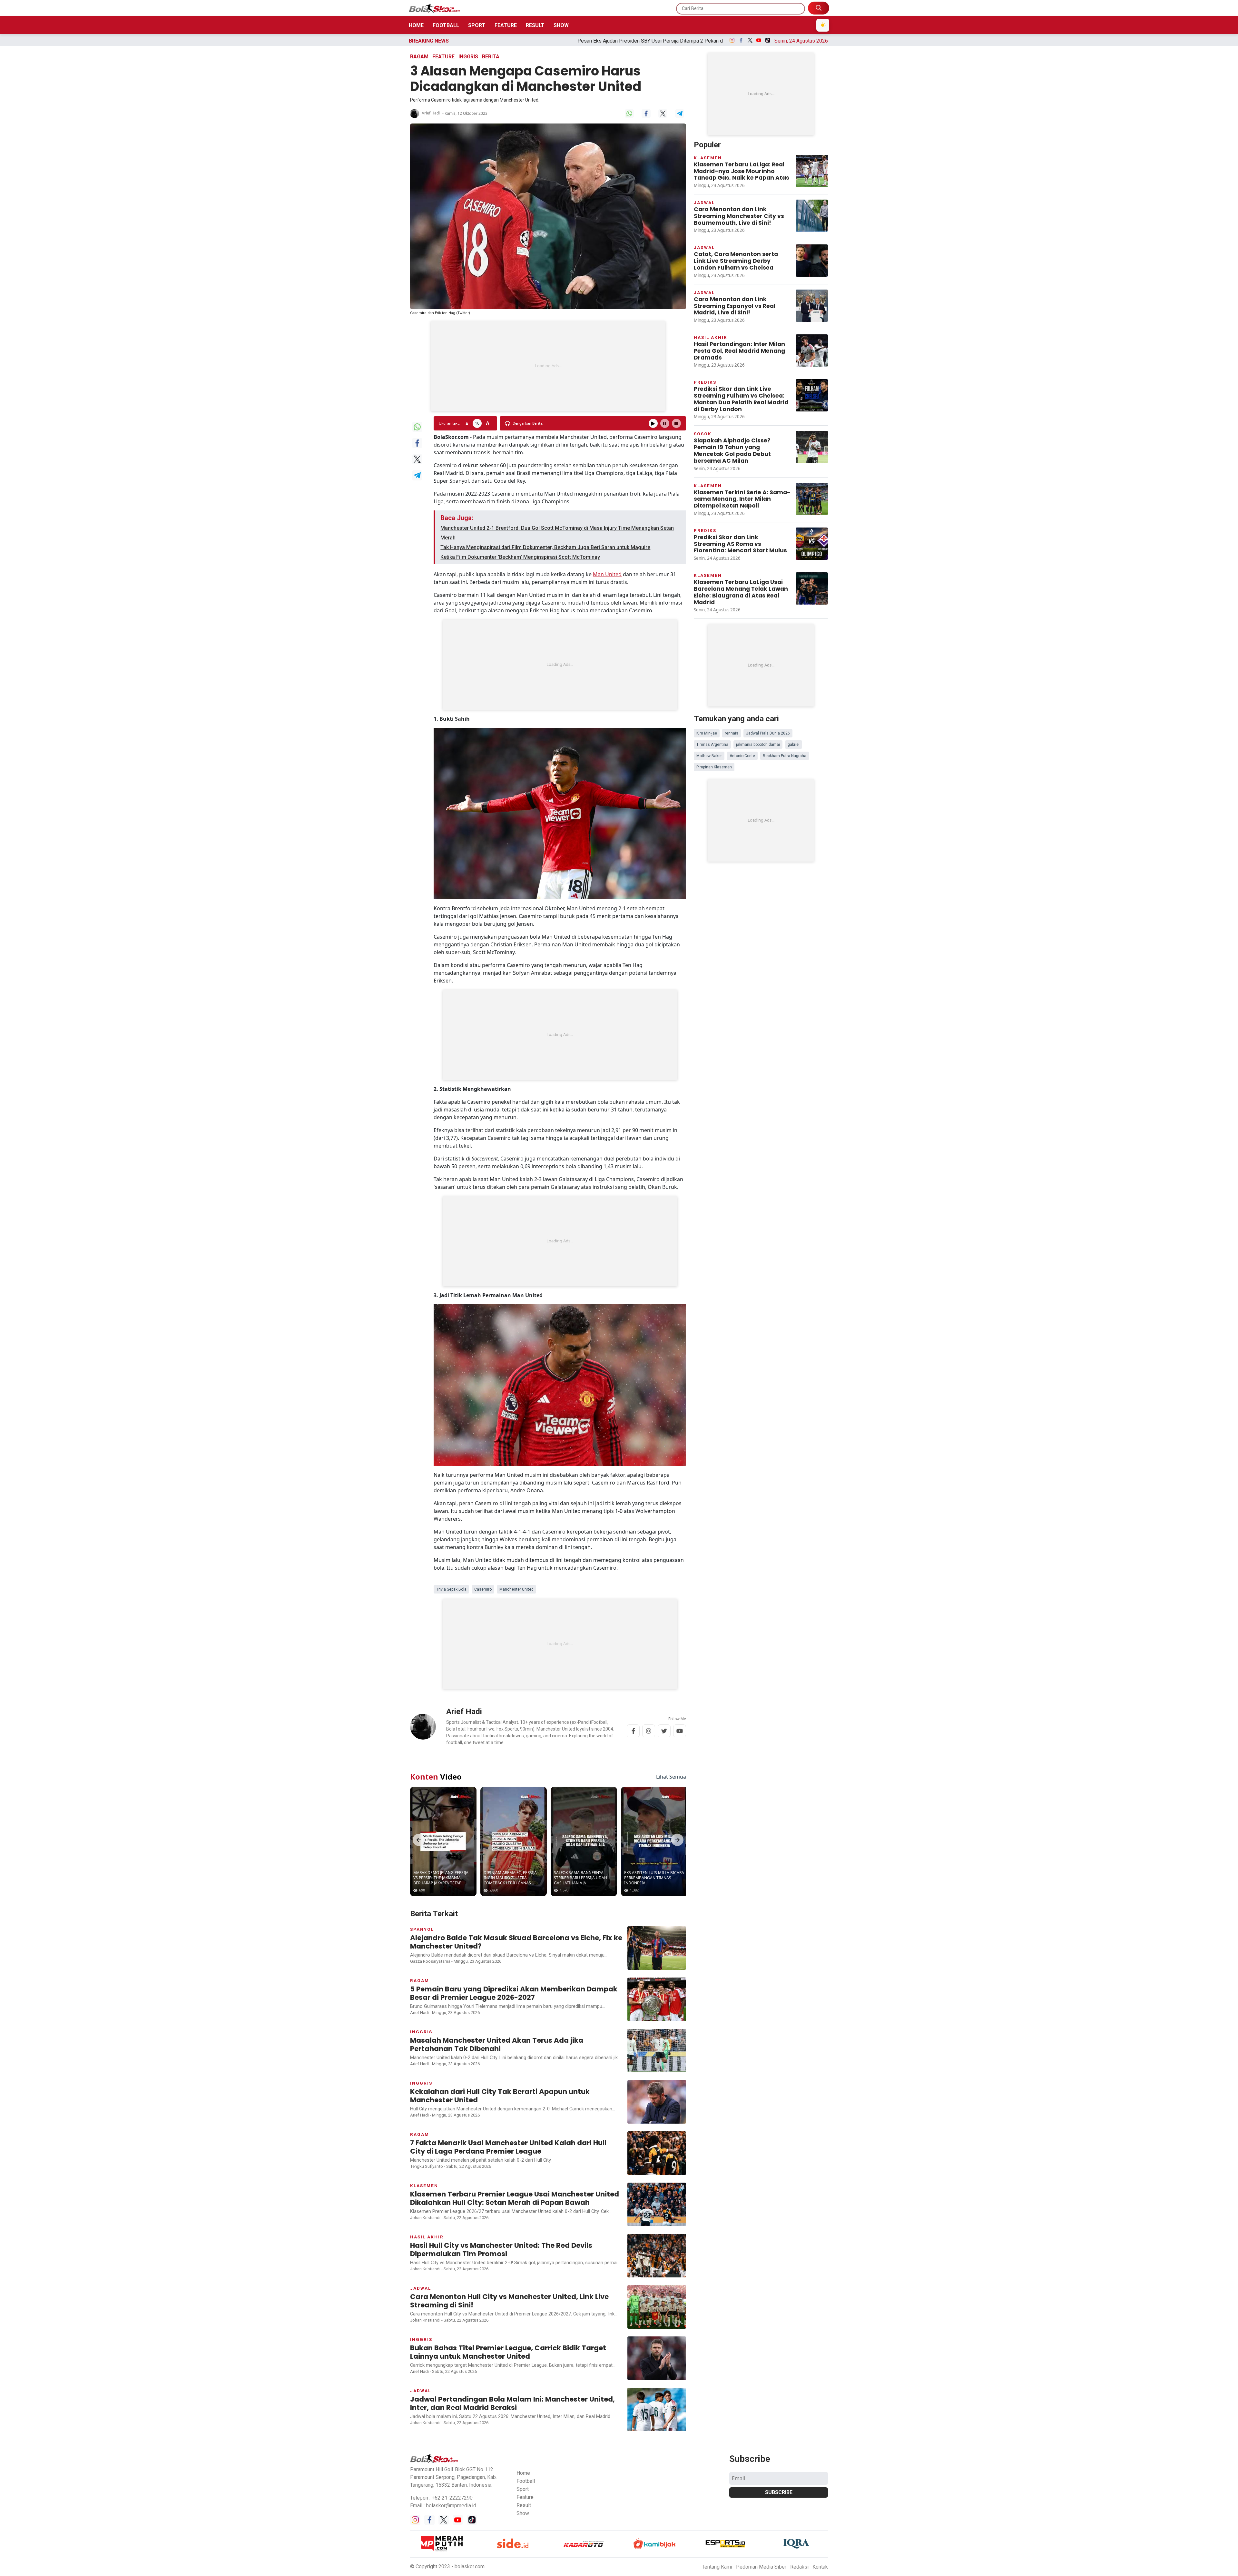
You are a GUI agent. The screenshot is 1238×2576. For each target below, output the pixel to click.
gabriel (794, 569)
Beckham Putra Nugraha (785, 580)
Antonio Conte (742, 580)
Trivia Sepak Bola (451, 1208)
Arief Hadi (431, 113)
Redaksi (799, 2090)
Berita (491, 57)
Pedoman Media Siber (761, 2090)
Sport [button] (523, 2012)
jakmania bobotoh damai (758, 569)
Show (561, 25)
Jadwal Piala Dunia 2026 (768, 558)
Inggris (468, 57)
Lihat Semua (671, 1299)
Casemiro (483, 1208)
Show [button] (523, 2036)
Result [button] (524, 2028)
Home (416, 25)
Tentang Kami (717, 2090)
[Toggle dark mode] (823, 25)
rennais (732, 558)
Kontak (820, 2090)
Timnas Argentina (712, 569)
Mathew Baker (709, 580)
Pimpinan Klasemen (714, 592)
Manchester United (516, 1208)
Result (535, 25)
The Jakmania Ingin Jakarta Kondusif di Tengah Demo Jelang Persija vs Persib (549, 41)
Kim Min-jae (707, 558)
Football (446, 25)
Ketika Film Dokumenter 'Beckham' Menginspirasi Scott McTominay (520, 462)
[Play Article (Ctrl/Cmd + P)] (653, 328)
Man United (607, 479)
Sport (477, 25)
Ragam (419, 57)
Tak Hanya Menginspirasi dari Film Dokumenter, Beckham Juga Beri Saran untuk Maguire (545, 452)
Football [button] (526, 2004)
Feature (506, 25)
